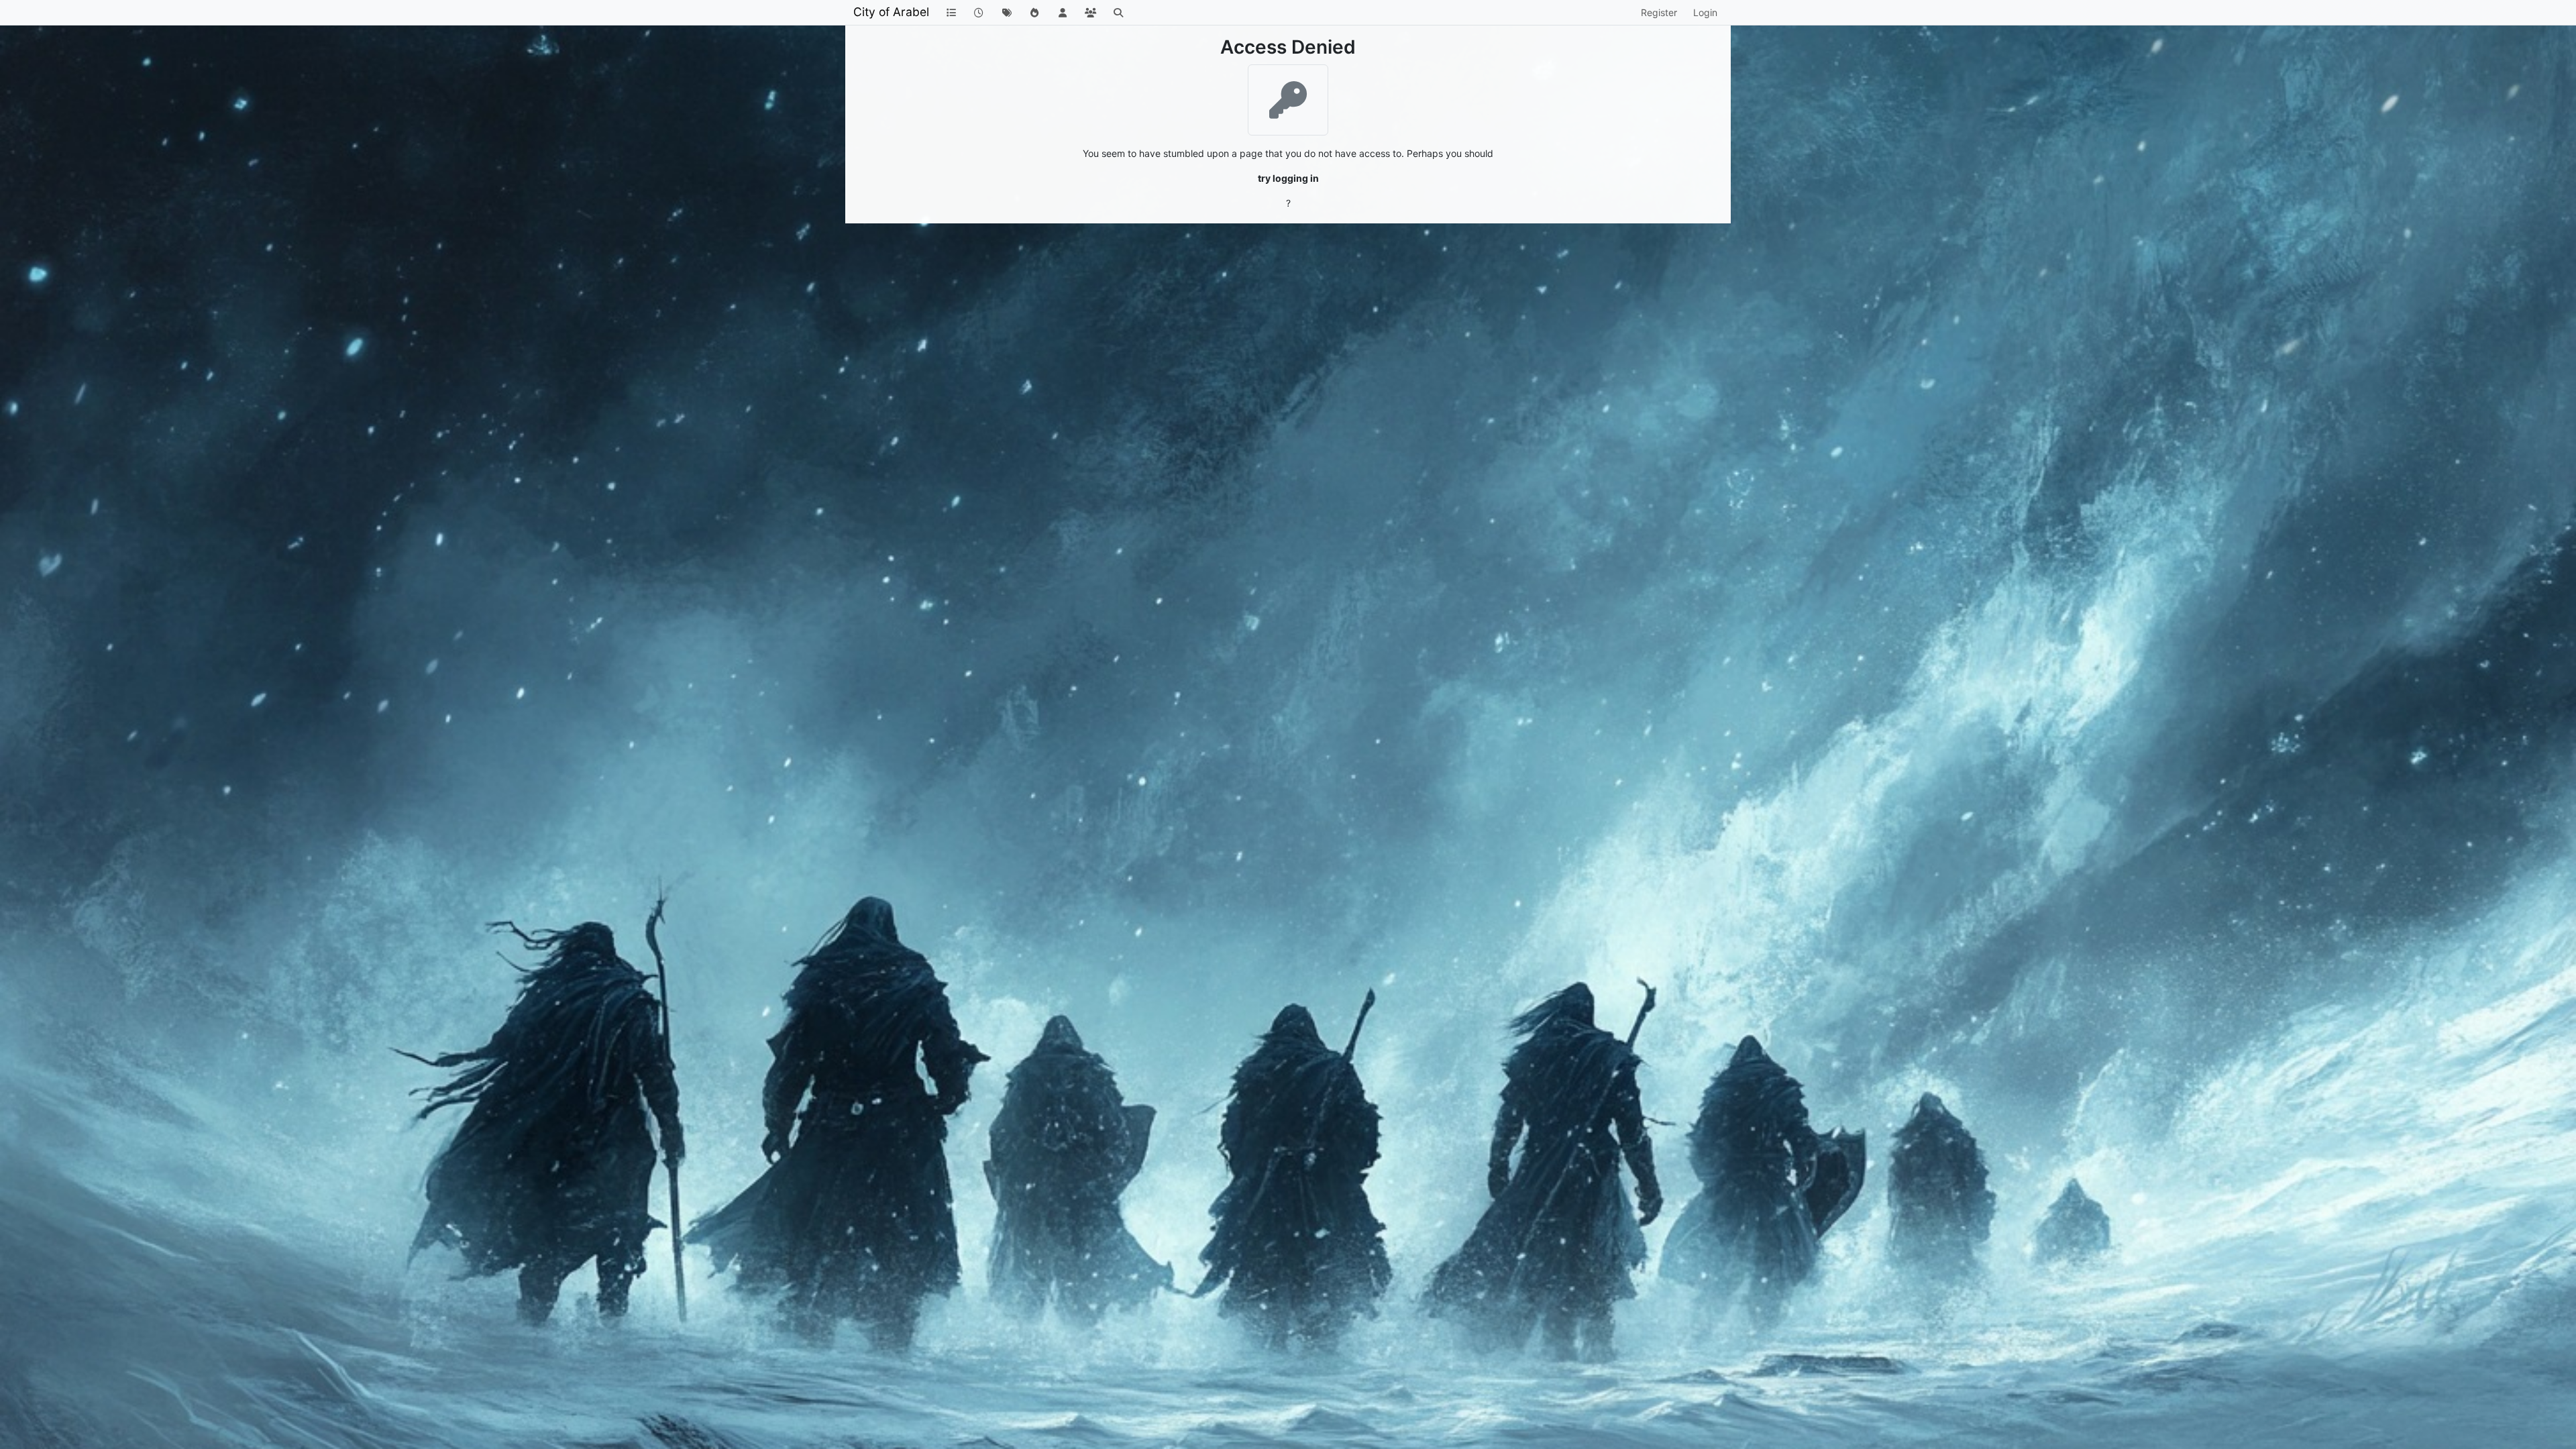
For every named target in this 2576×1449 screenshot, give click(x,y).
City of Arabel (891, 12)
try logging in (1288, 178)
